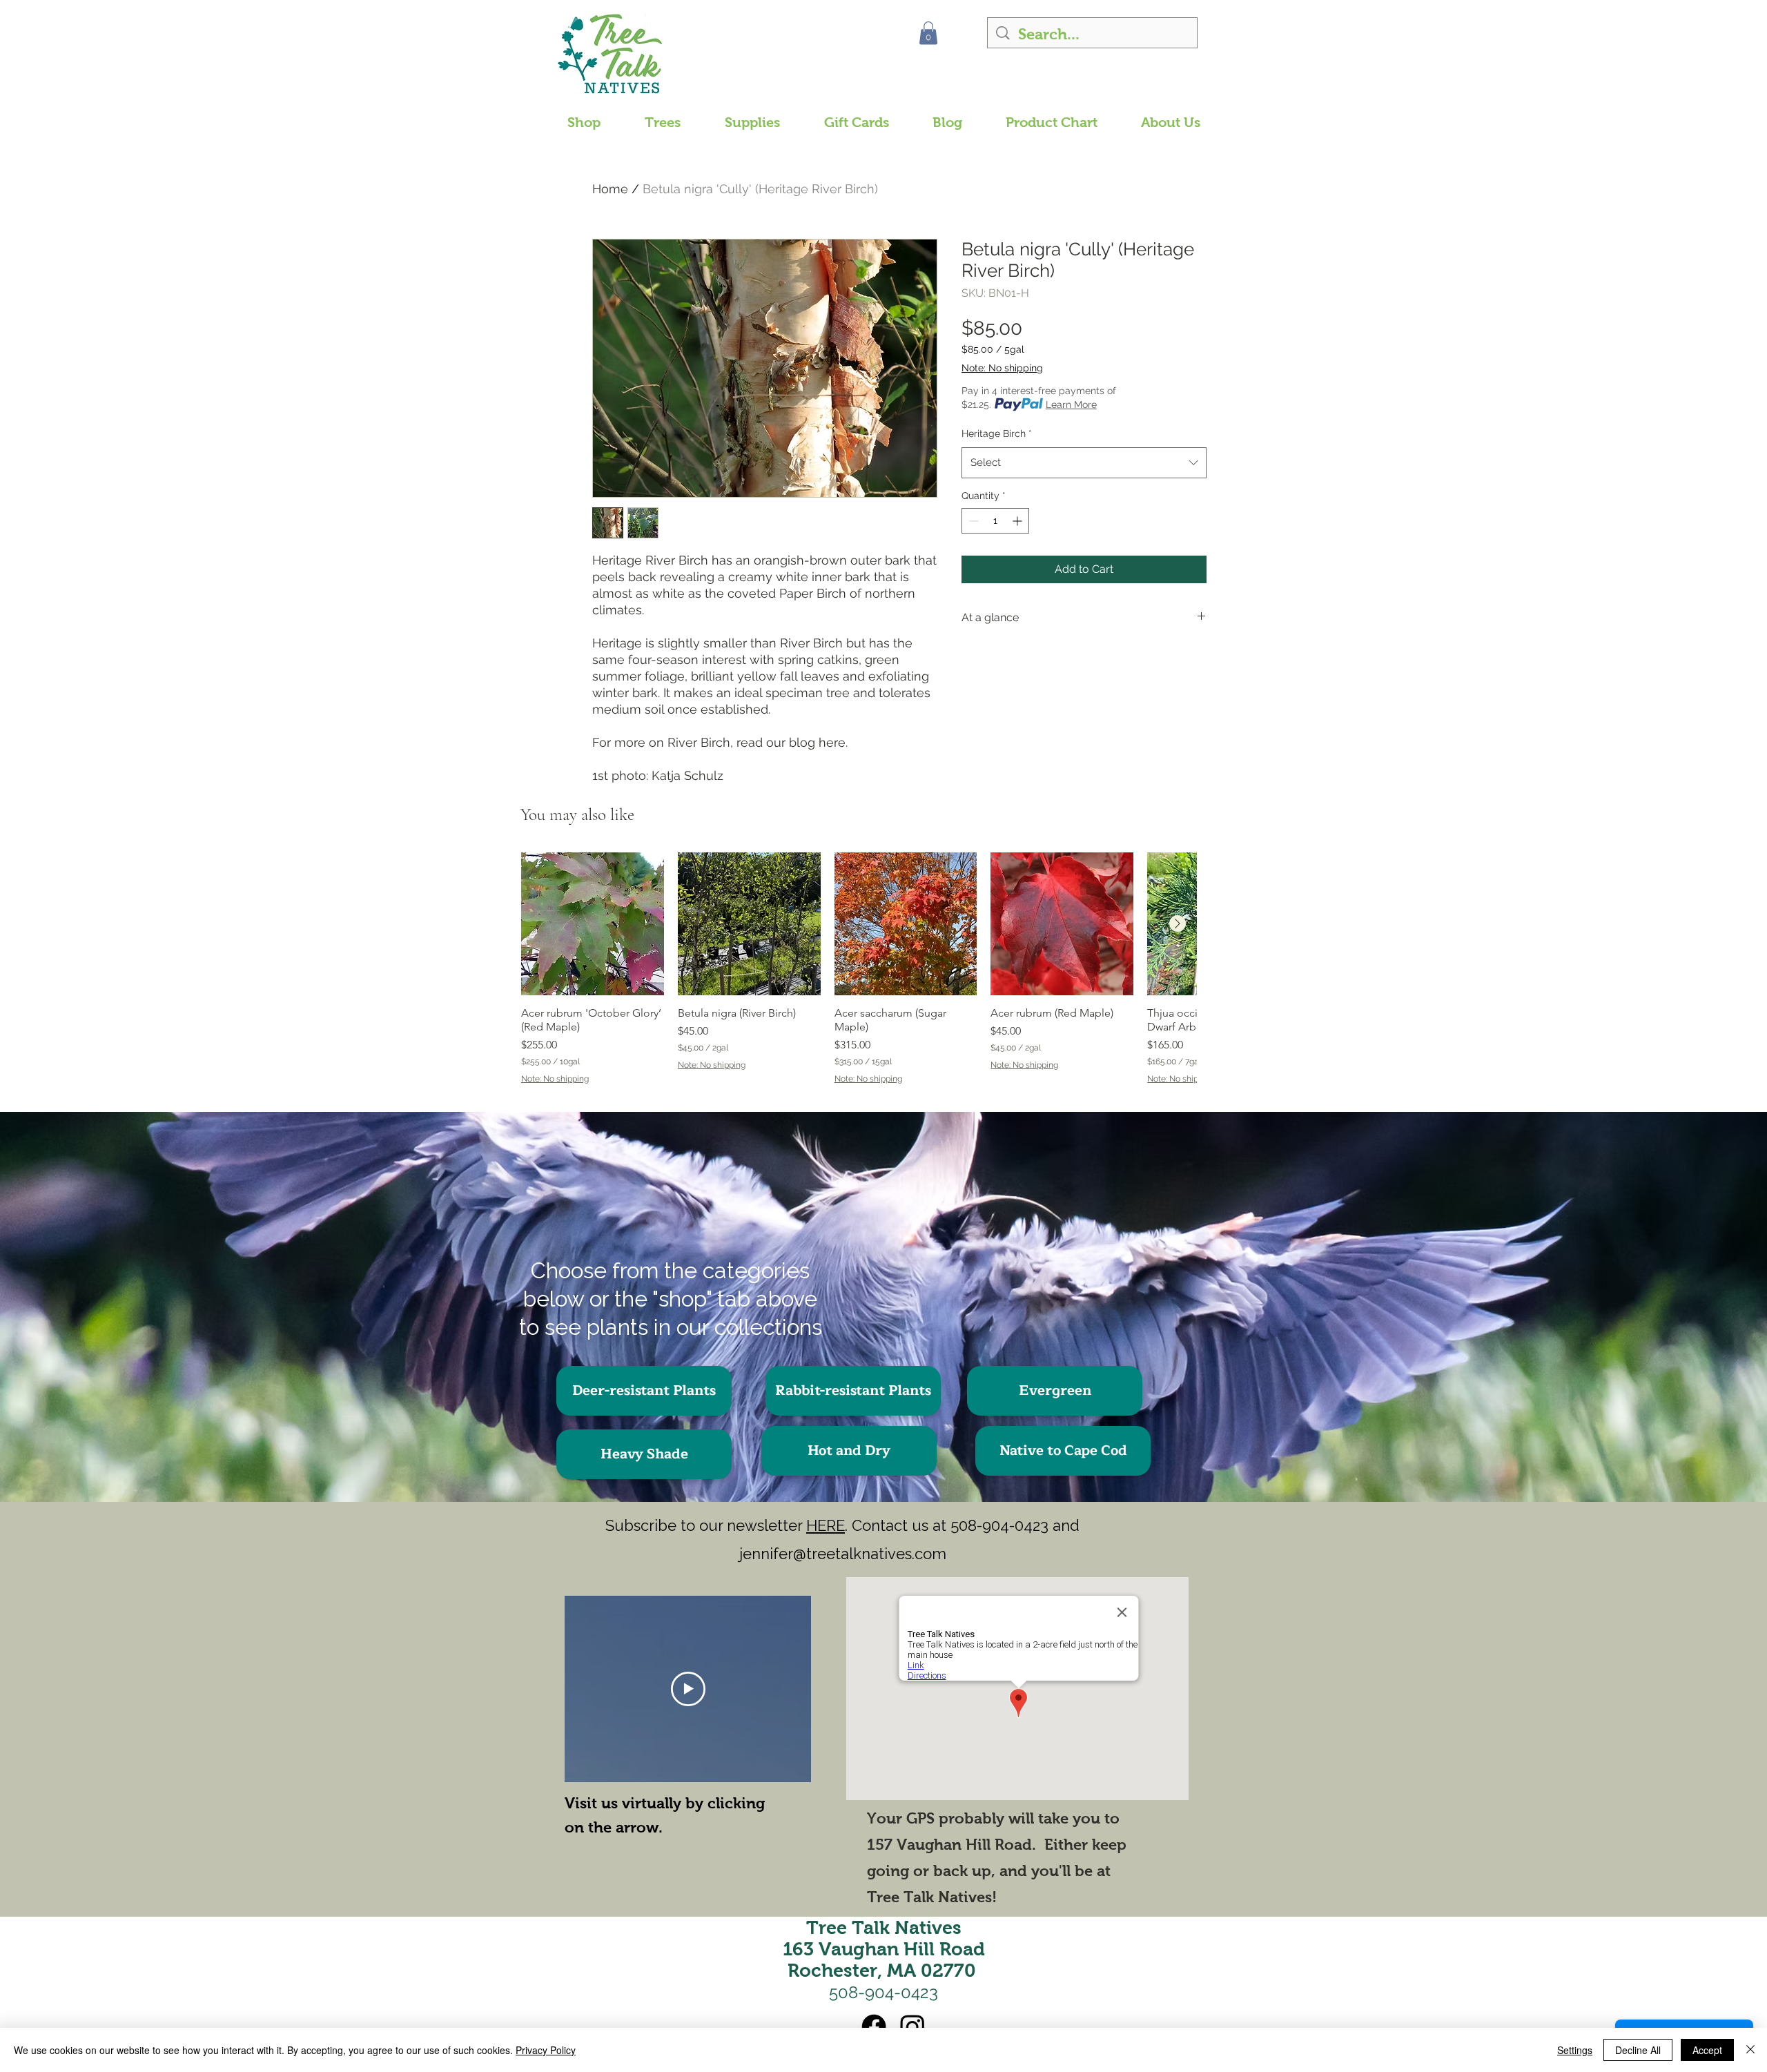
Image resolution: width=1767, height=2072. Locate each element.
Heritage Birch (997, 433)
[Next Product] (1178, 923)
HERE (826, 1525)
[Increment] (1018, 521)
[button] (928, 33)
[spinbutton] (995, 521)
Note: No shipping (1002, 368)
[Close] (1750, 2050)
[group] (859, 975)
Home (610, 189)
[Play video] (688, 1689)
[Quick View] (593, 924)
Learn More (1071, 404)
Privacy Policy (546, 2050)
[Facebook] (874, 2026)
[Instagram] (912, 2026)
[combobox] (1084, 462)
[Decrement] (972, 521)
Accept (1707, 2050)
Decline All (1638, 2050)
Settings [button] (1575, 2050)
